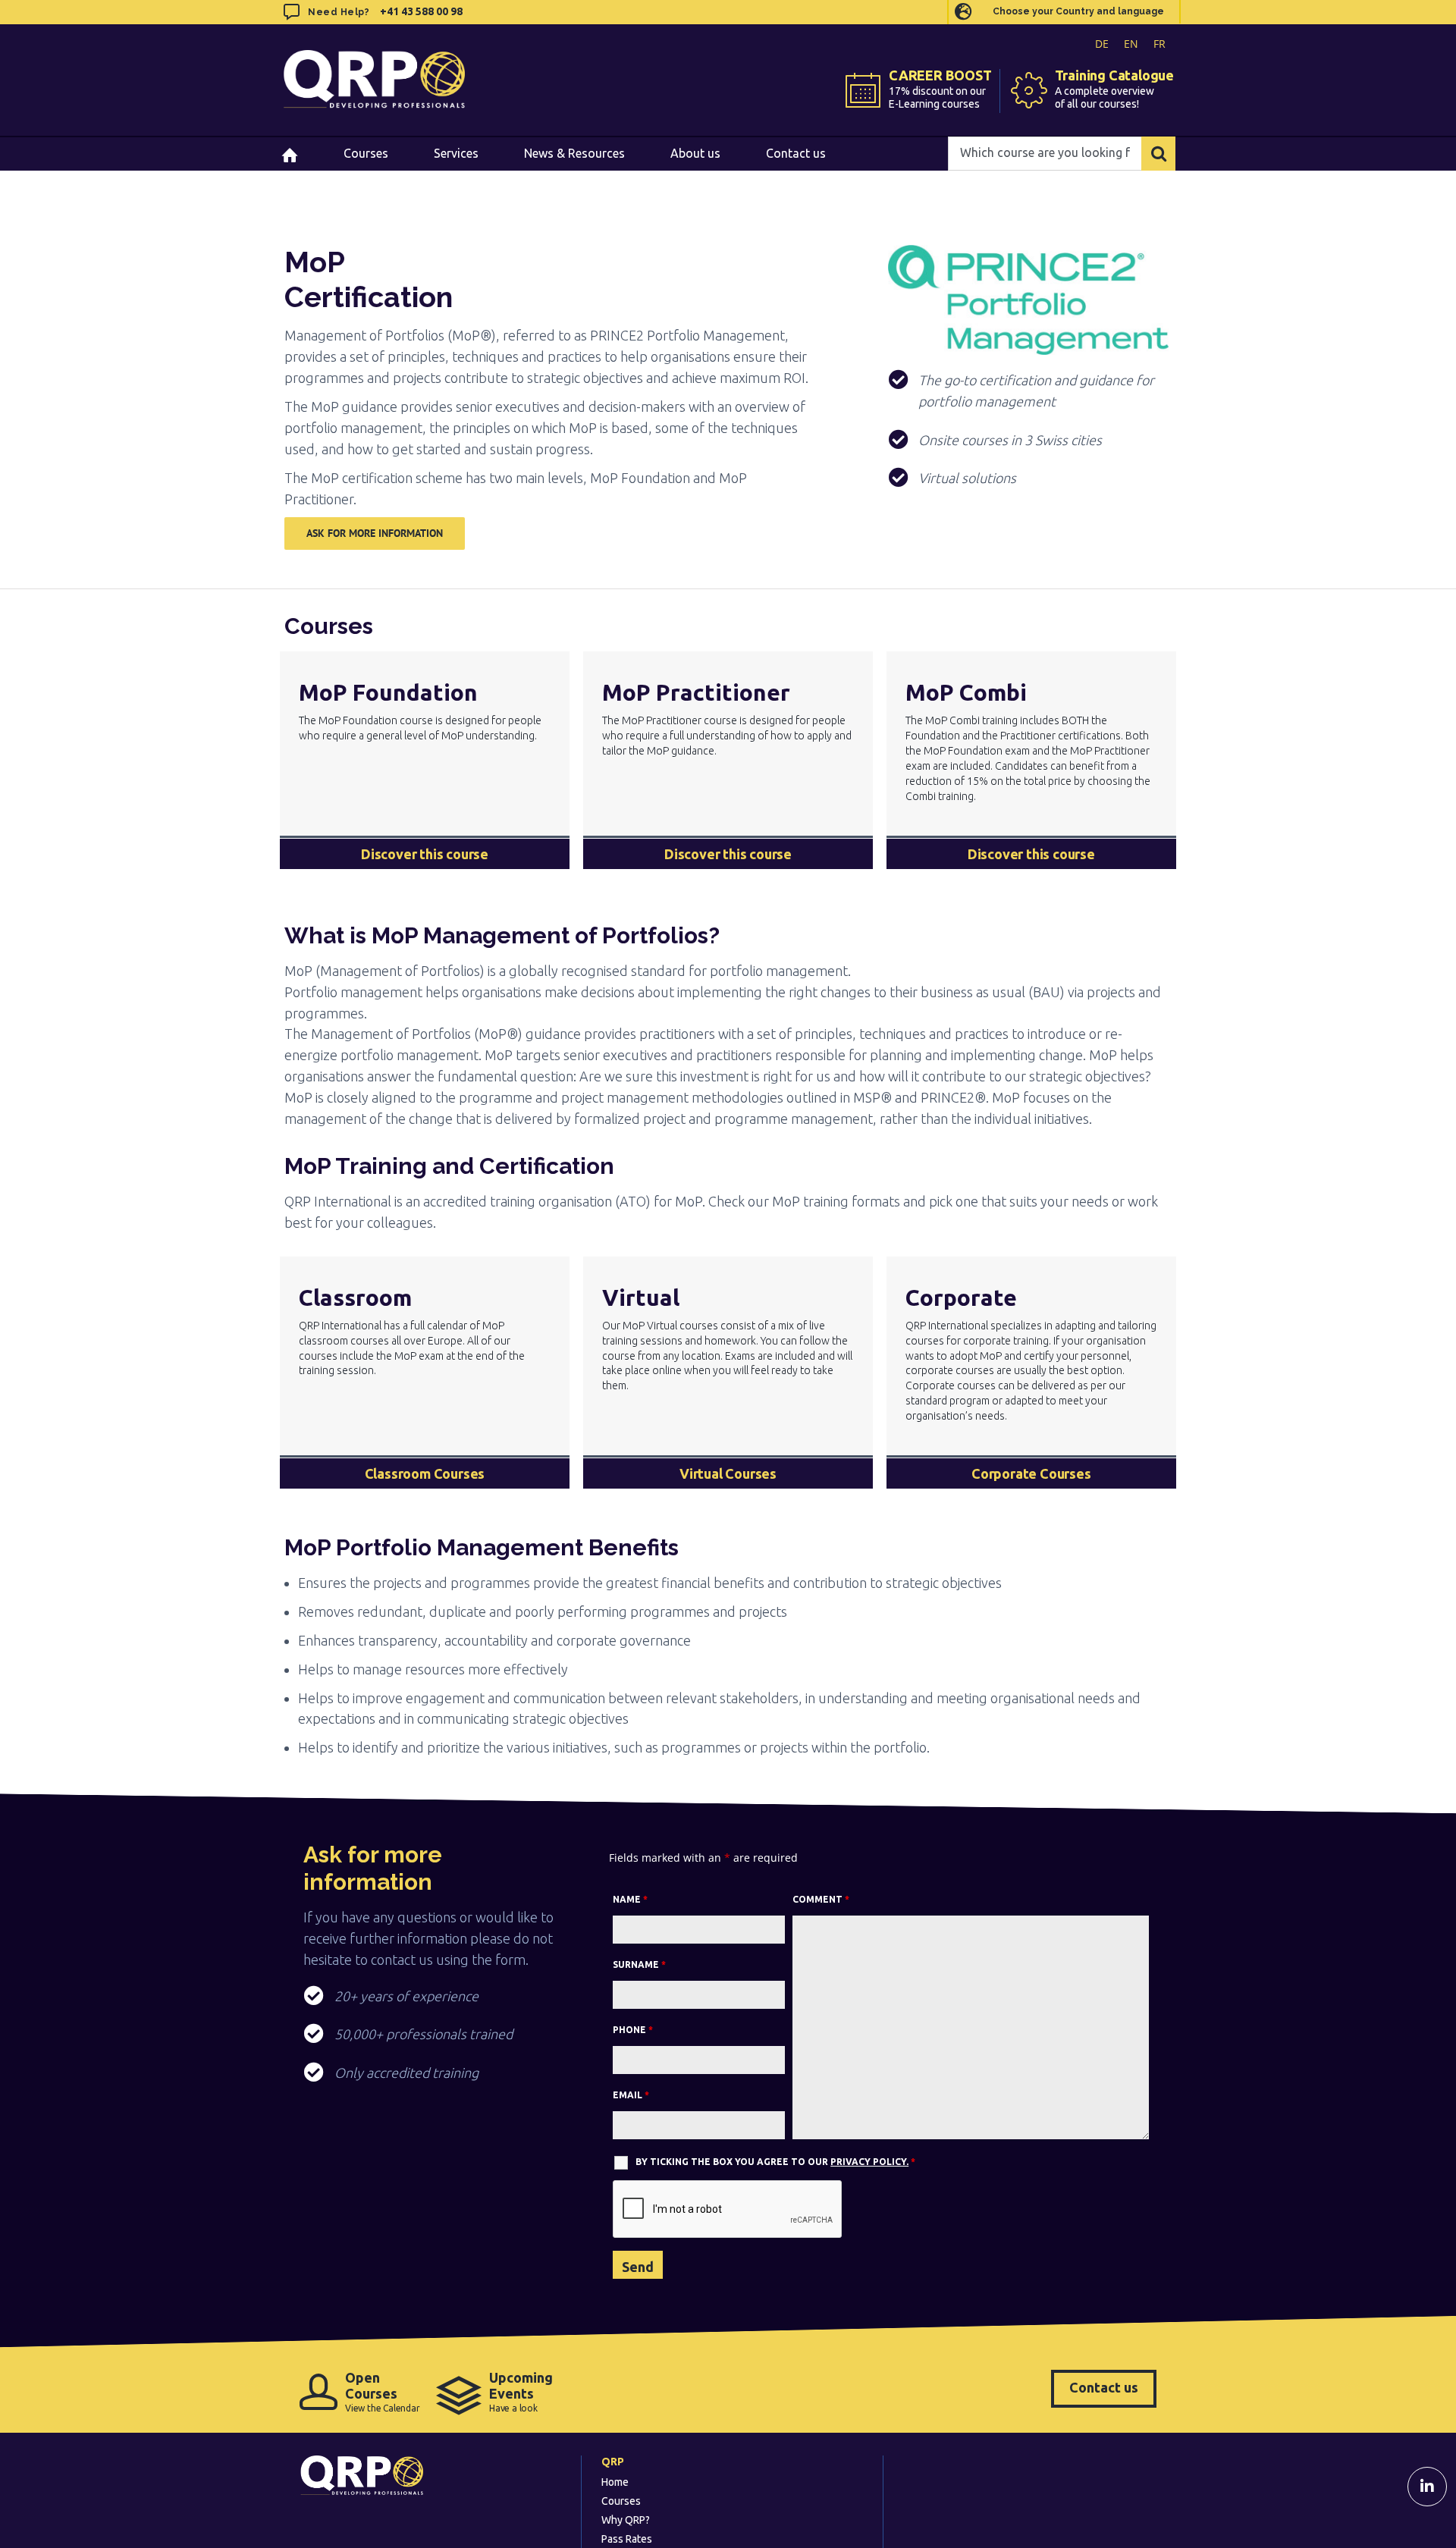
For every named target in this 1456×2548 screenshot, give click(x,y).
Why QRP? (626, 2520)
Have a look (521, 2391)
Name (630, 1899)
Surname (639, 1964)
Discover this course (425, 854)
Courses (621, 2501)
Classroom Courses (425, 1473)
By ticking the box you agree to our (775, 2162)
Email (631, 2095)
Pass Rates (627, 2539)
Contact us (1104, 2387)
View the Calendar (383, 2391)
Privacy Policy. (869, 2162)
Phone (633, 2030)
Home (615, 2482)
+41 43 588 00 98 (421, 11)
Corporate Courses (1031, 1473)
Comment (821, 1899)
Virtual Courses (728, 1473)
